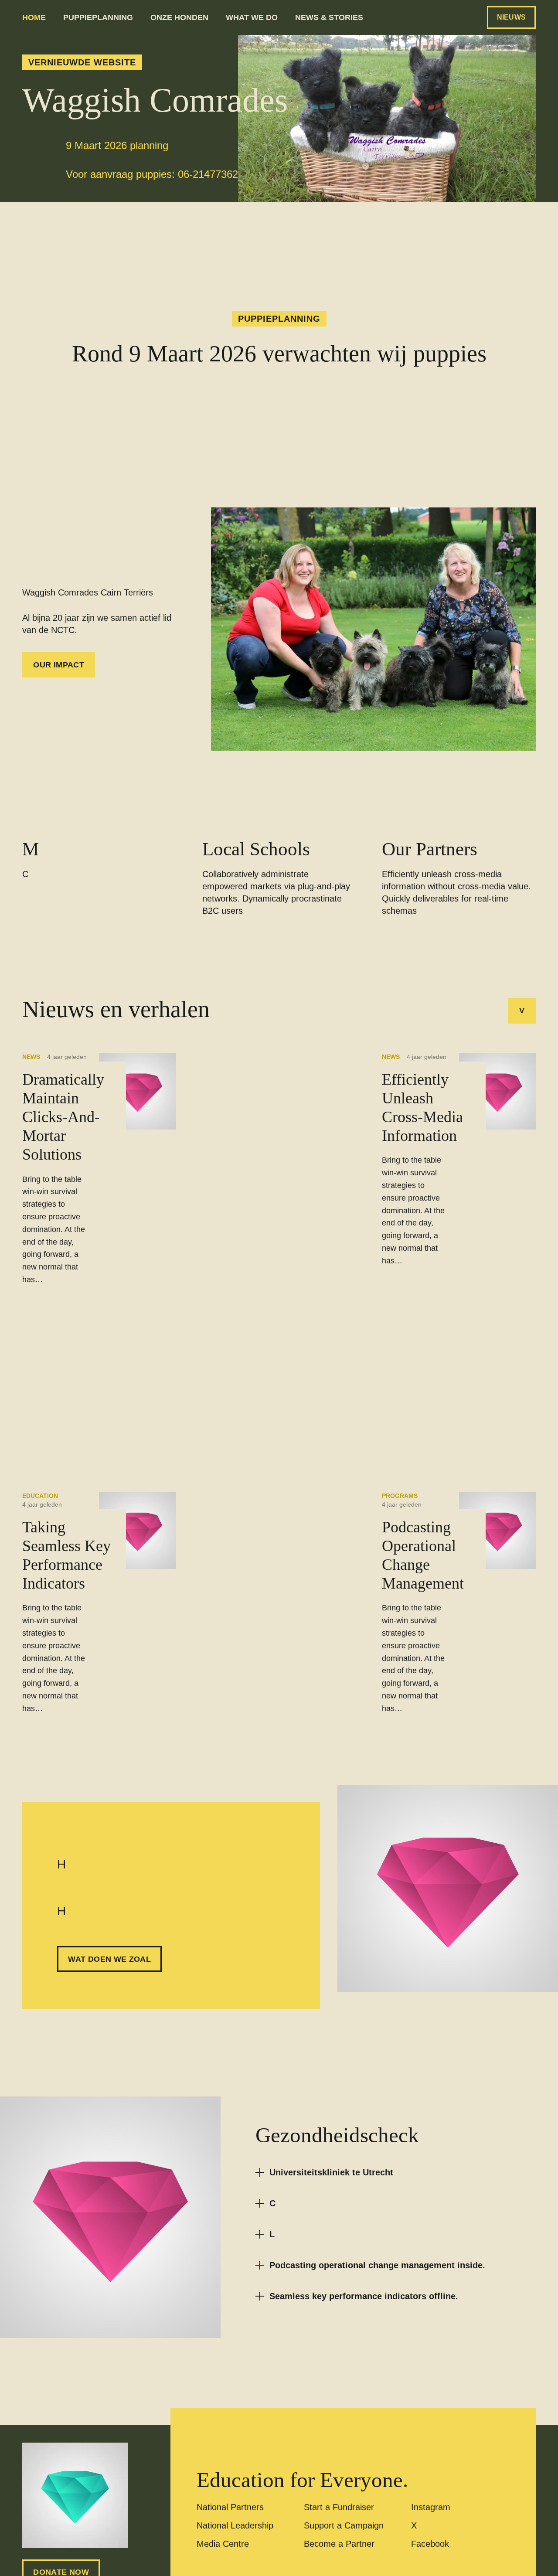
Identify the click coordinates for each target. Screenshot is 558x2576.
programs (400, 1496)
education (40, 1496)
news (31, 1057)
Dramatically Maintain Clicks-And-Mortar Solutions (63, 1117)
